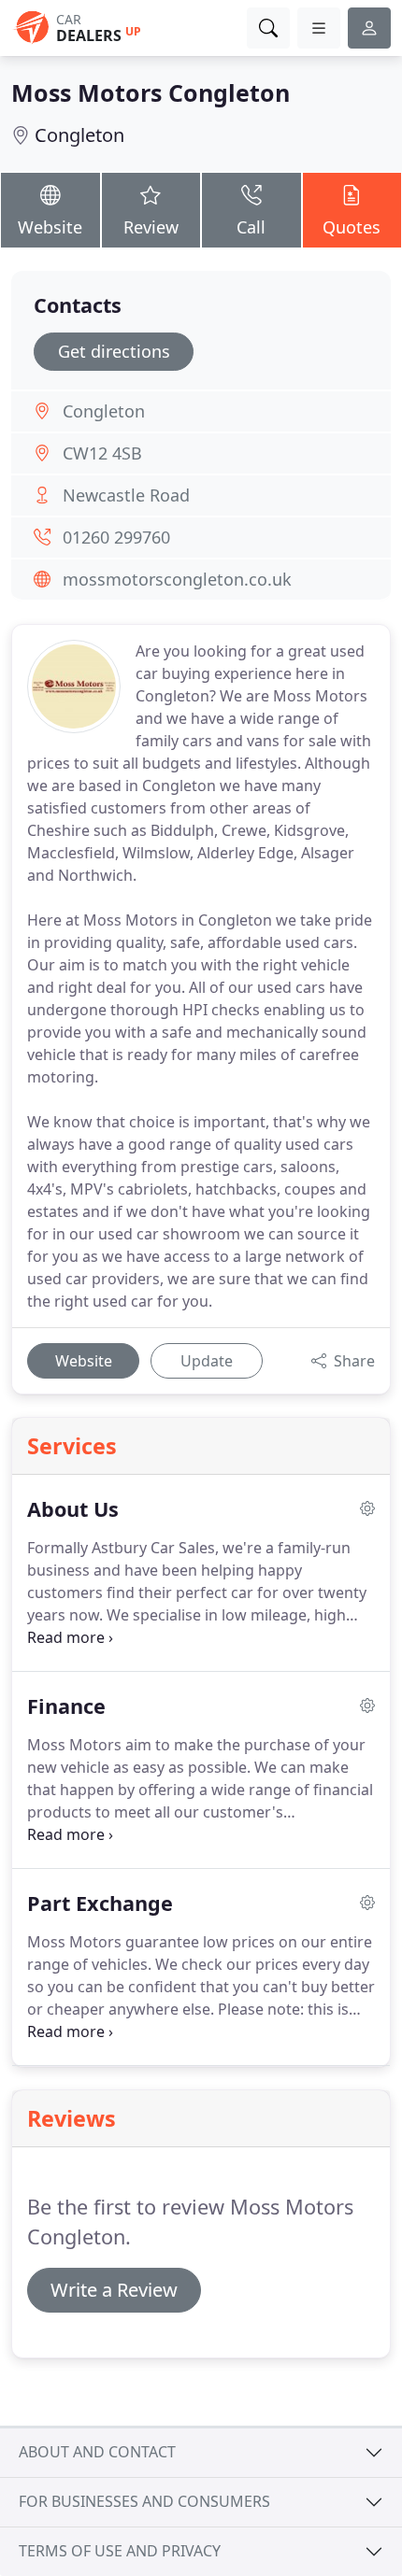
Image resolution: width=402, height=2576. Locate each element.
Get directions (114, 351)
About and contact (97, 2452)
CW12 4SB (102, 453)
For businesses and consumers (144, 2501)
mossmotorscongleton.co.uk (177, 579)
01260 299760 (116, 537)
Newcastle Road (126, 495)
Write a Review (114, 2290)
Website (50, 227)
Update (207, 1361)
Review (151, 227)
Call (251, 227)
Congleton (79, 135)
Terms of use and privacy (120, 2551)
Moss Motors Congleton (151, 92)
